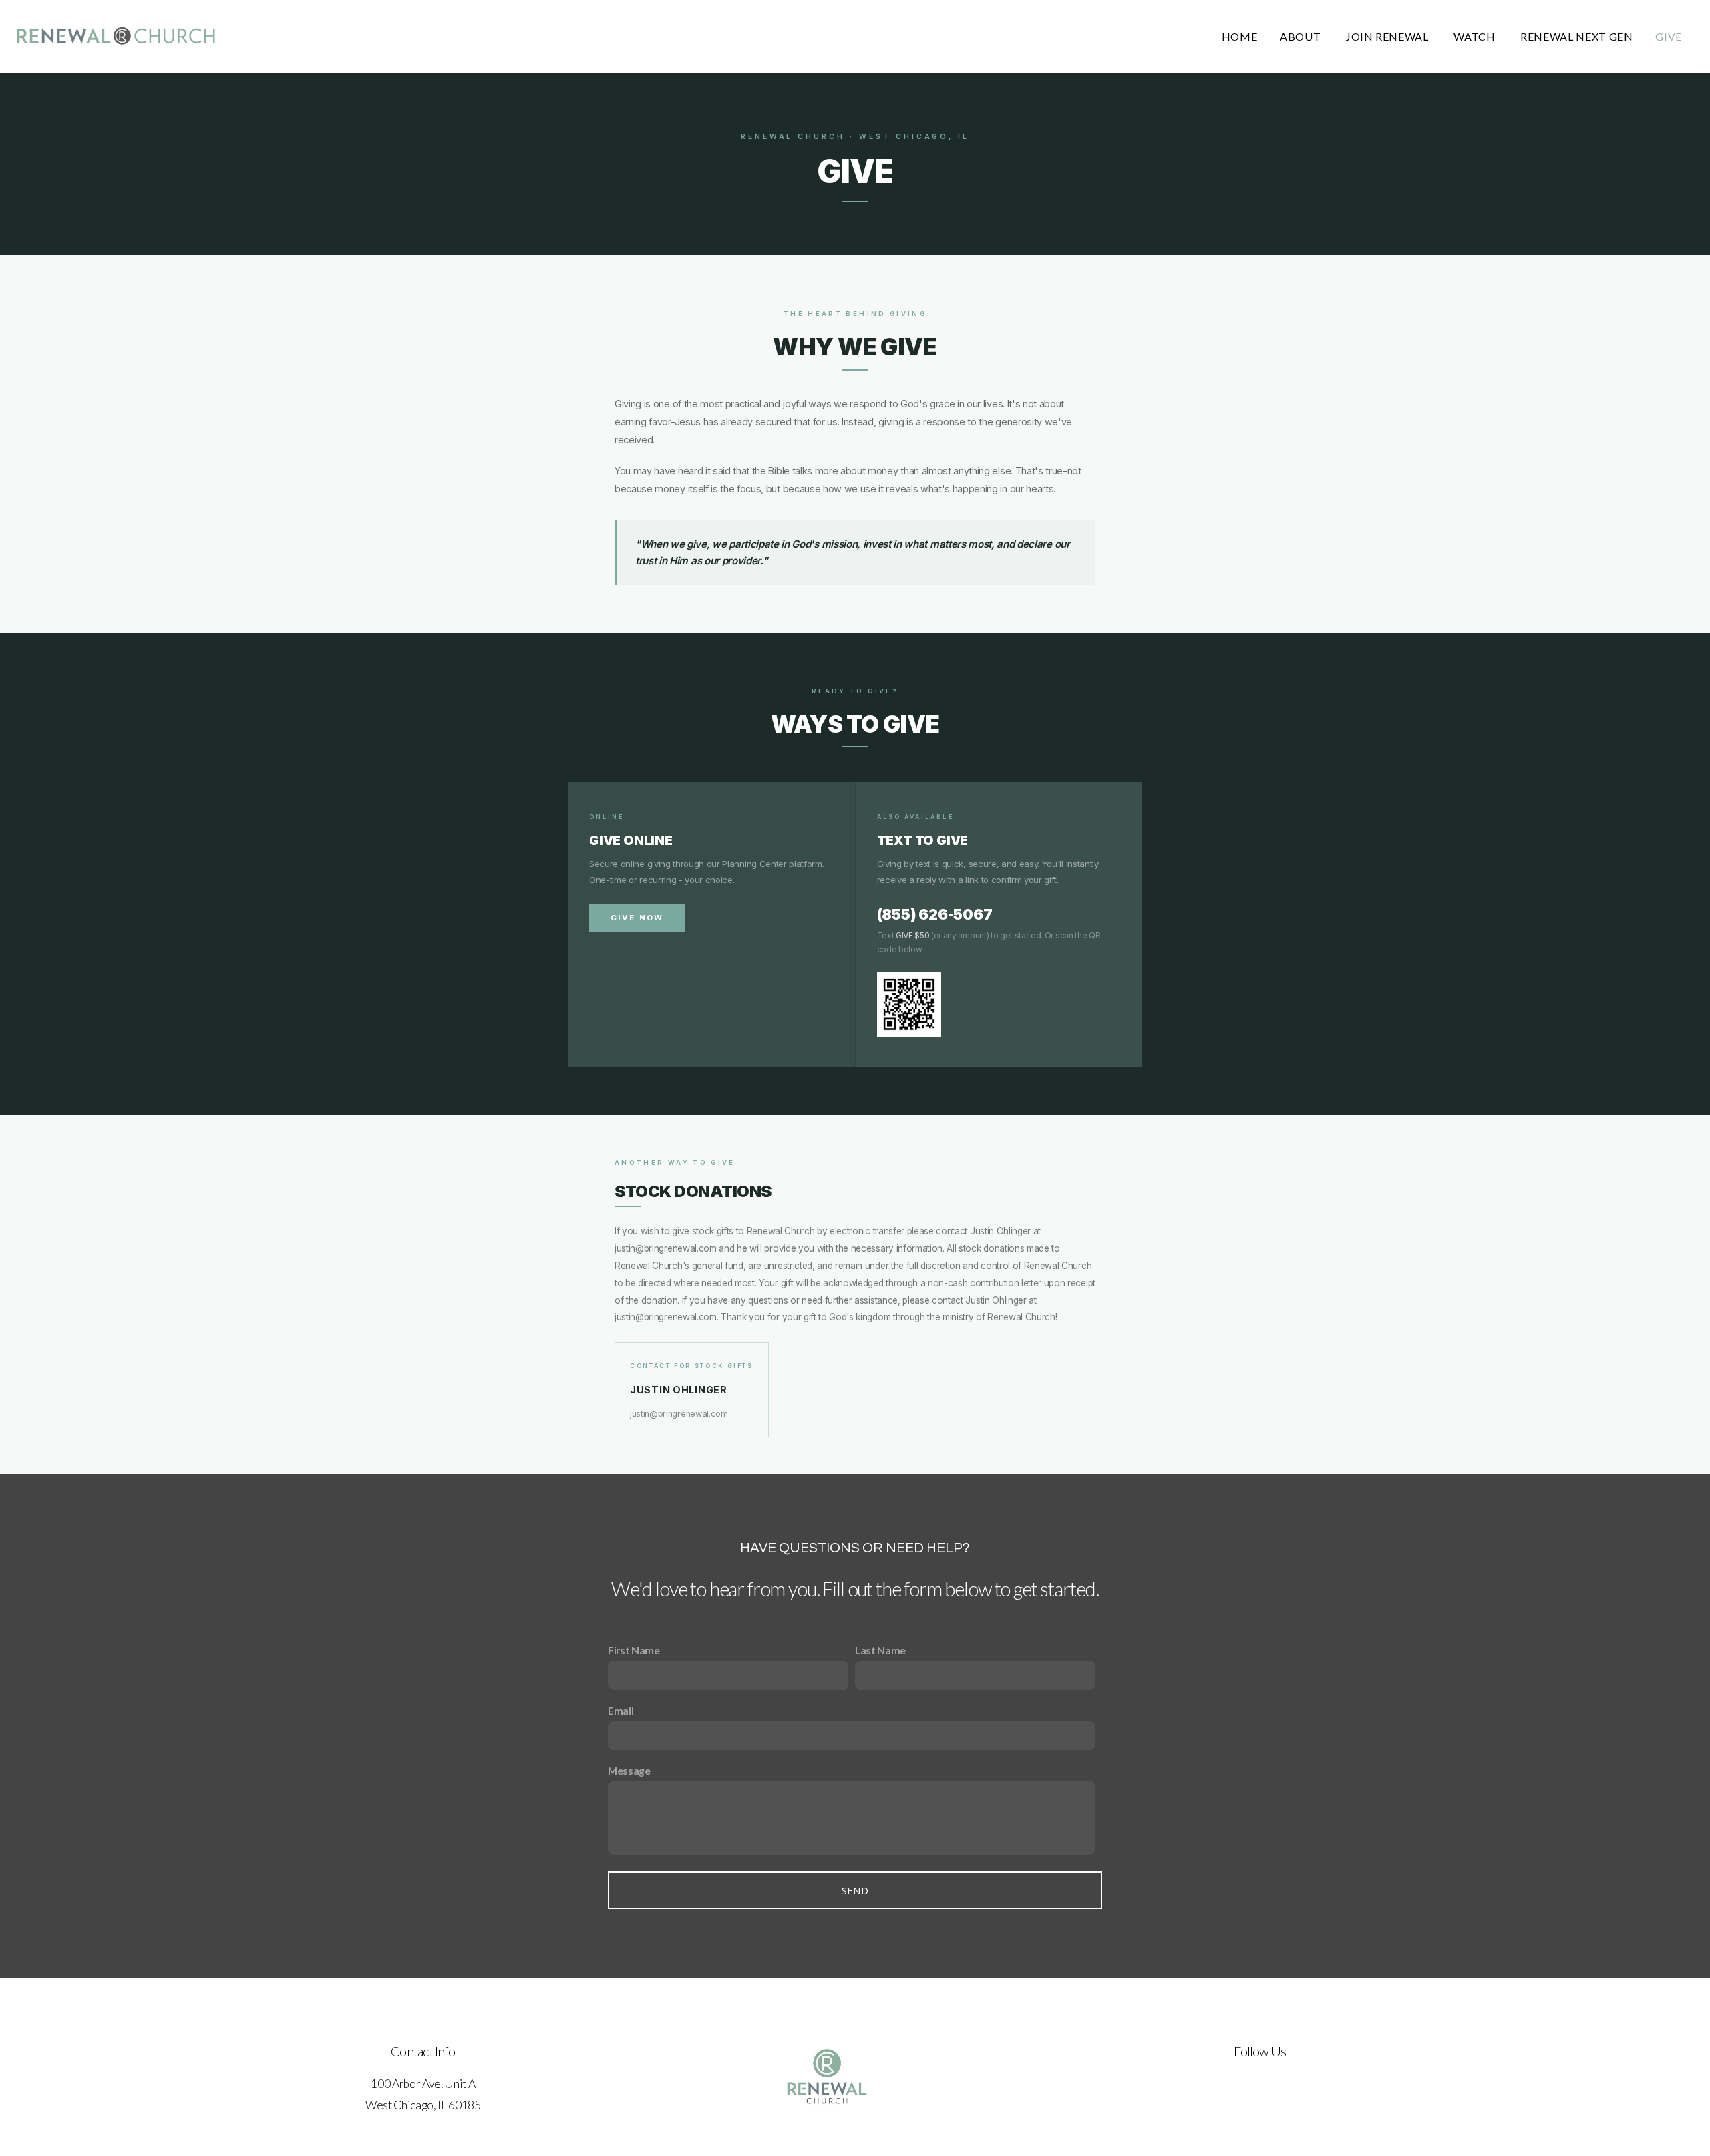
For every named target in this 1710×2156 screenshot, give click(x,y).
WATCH (1476, 36)
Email (621, 1710)
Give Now (637, 918)
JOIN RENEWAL (1388, 36)
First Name (634, 1650)
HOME (1240, 36)
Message (629, 1770)
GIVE (1669, 36)
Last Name (880, 1650)
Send (855, 1890)
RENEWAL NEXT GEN (1576, 36)
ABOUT (1302, 36)
